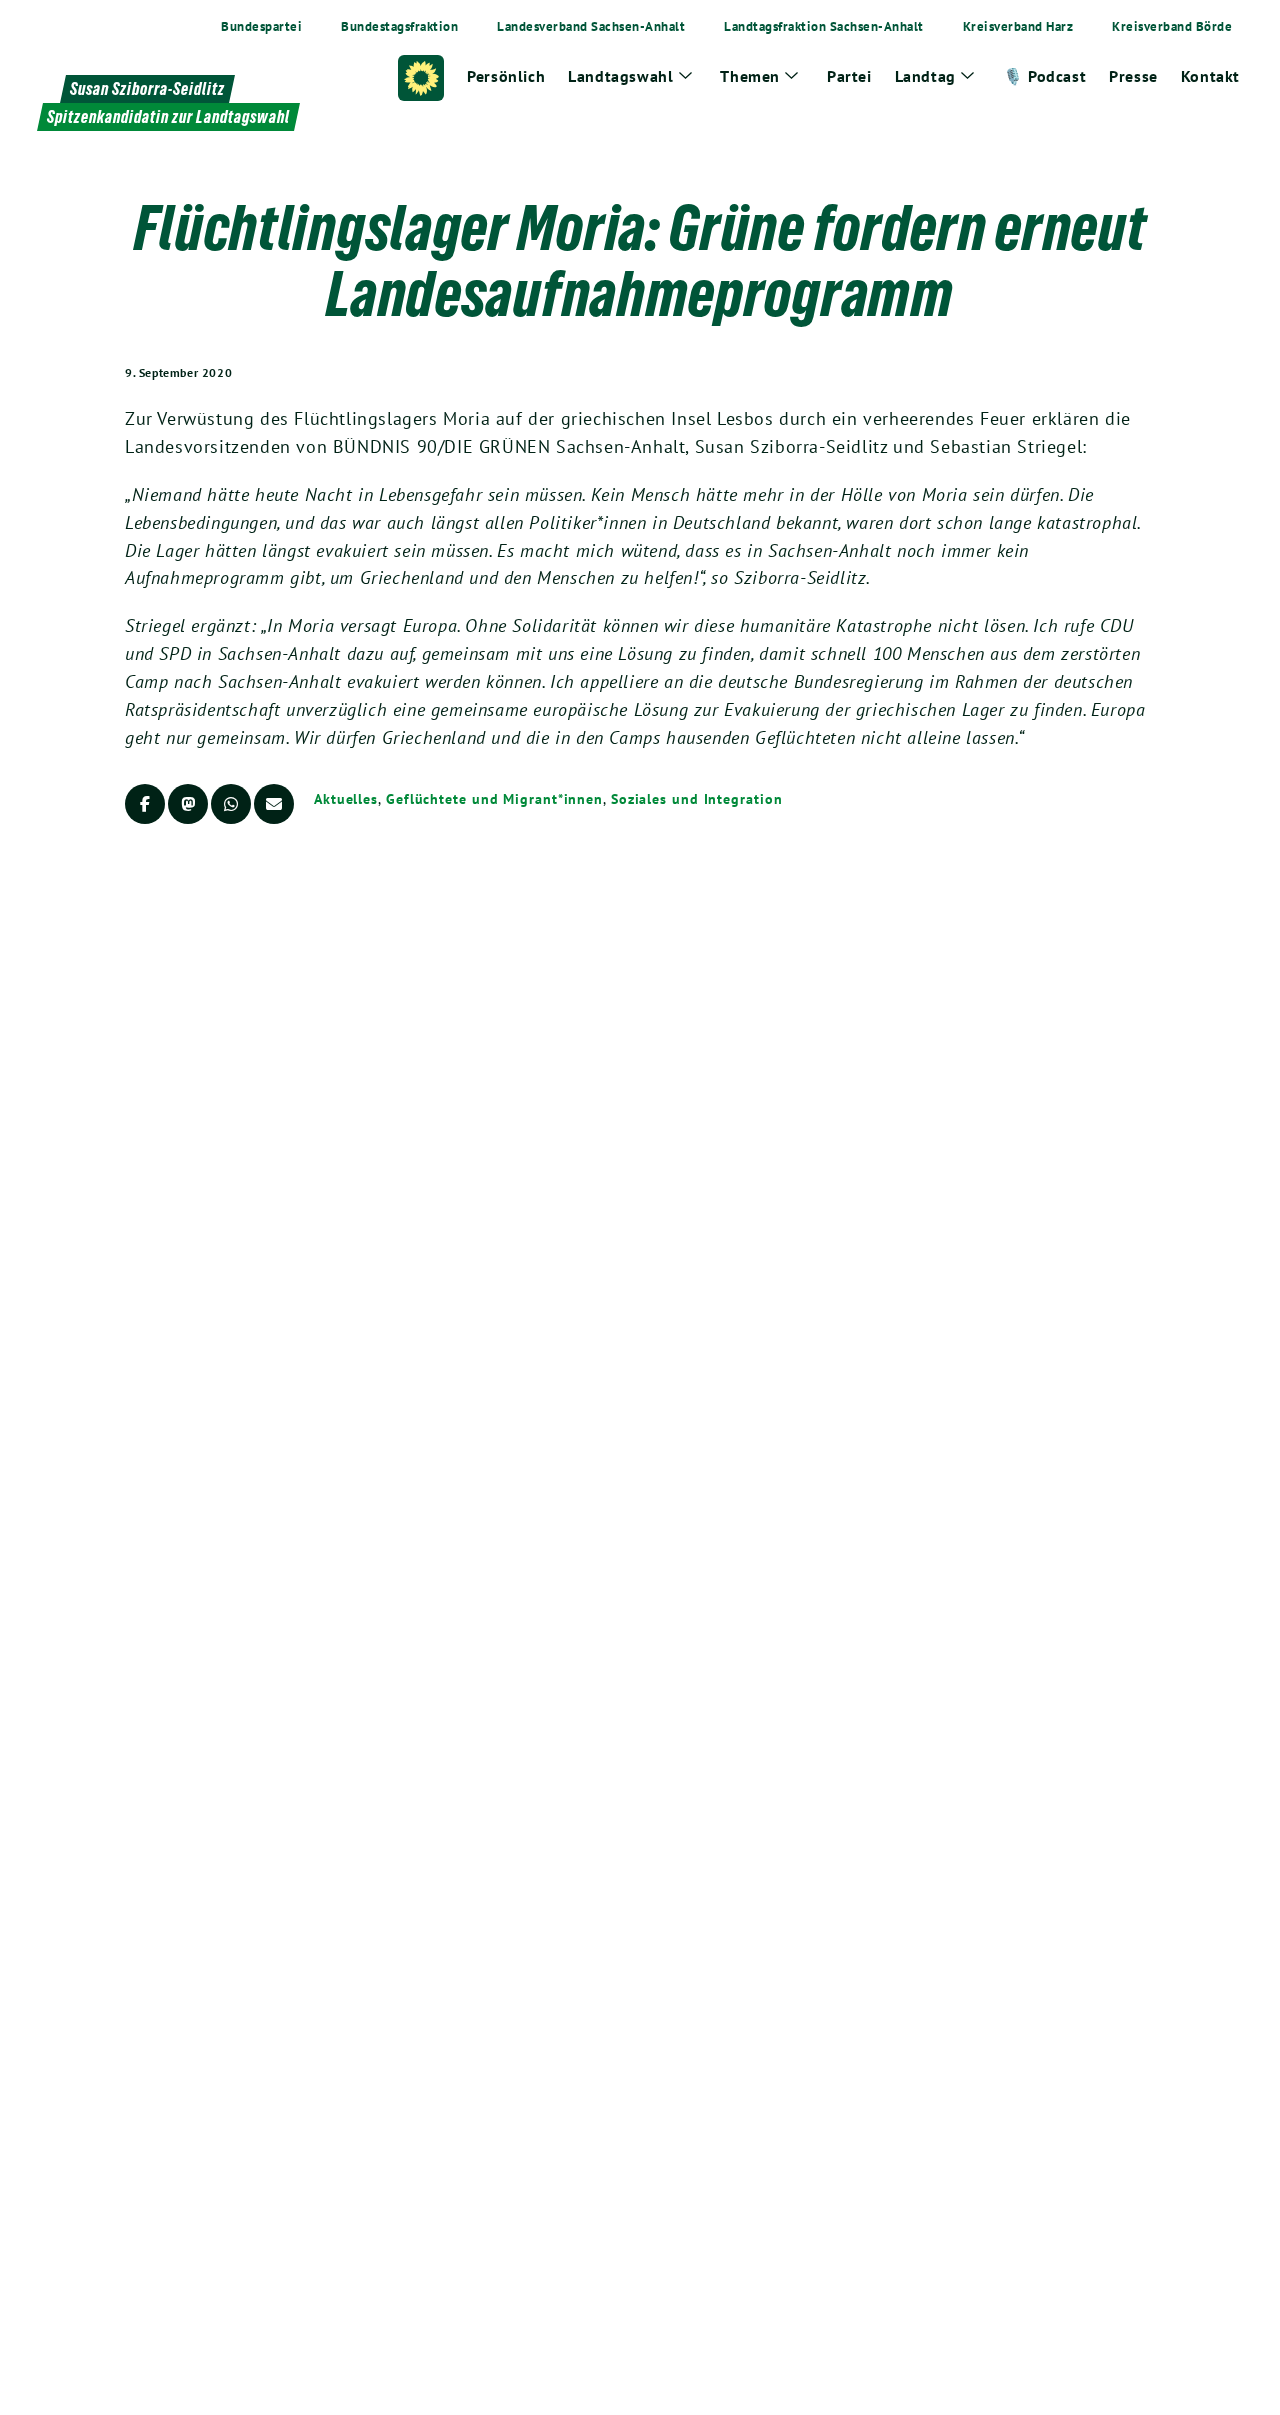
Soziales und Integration (697, 799)
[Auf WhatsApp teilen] (231, 804)
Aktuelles (346, 799)
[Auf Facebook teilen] (145, 804)
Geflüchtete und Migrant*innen (494, 799)
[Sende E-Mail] (274, 804)
